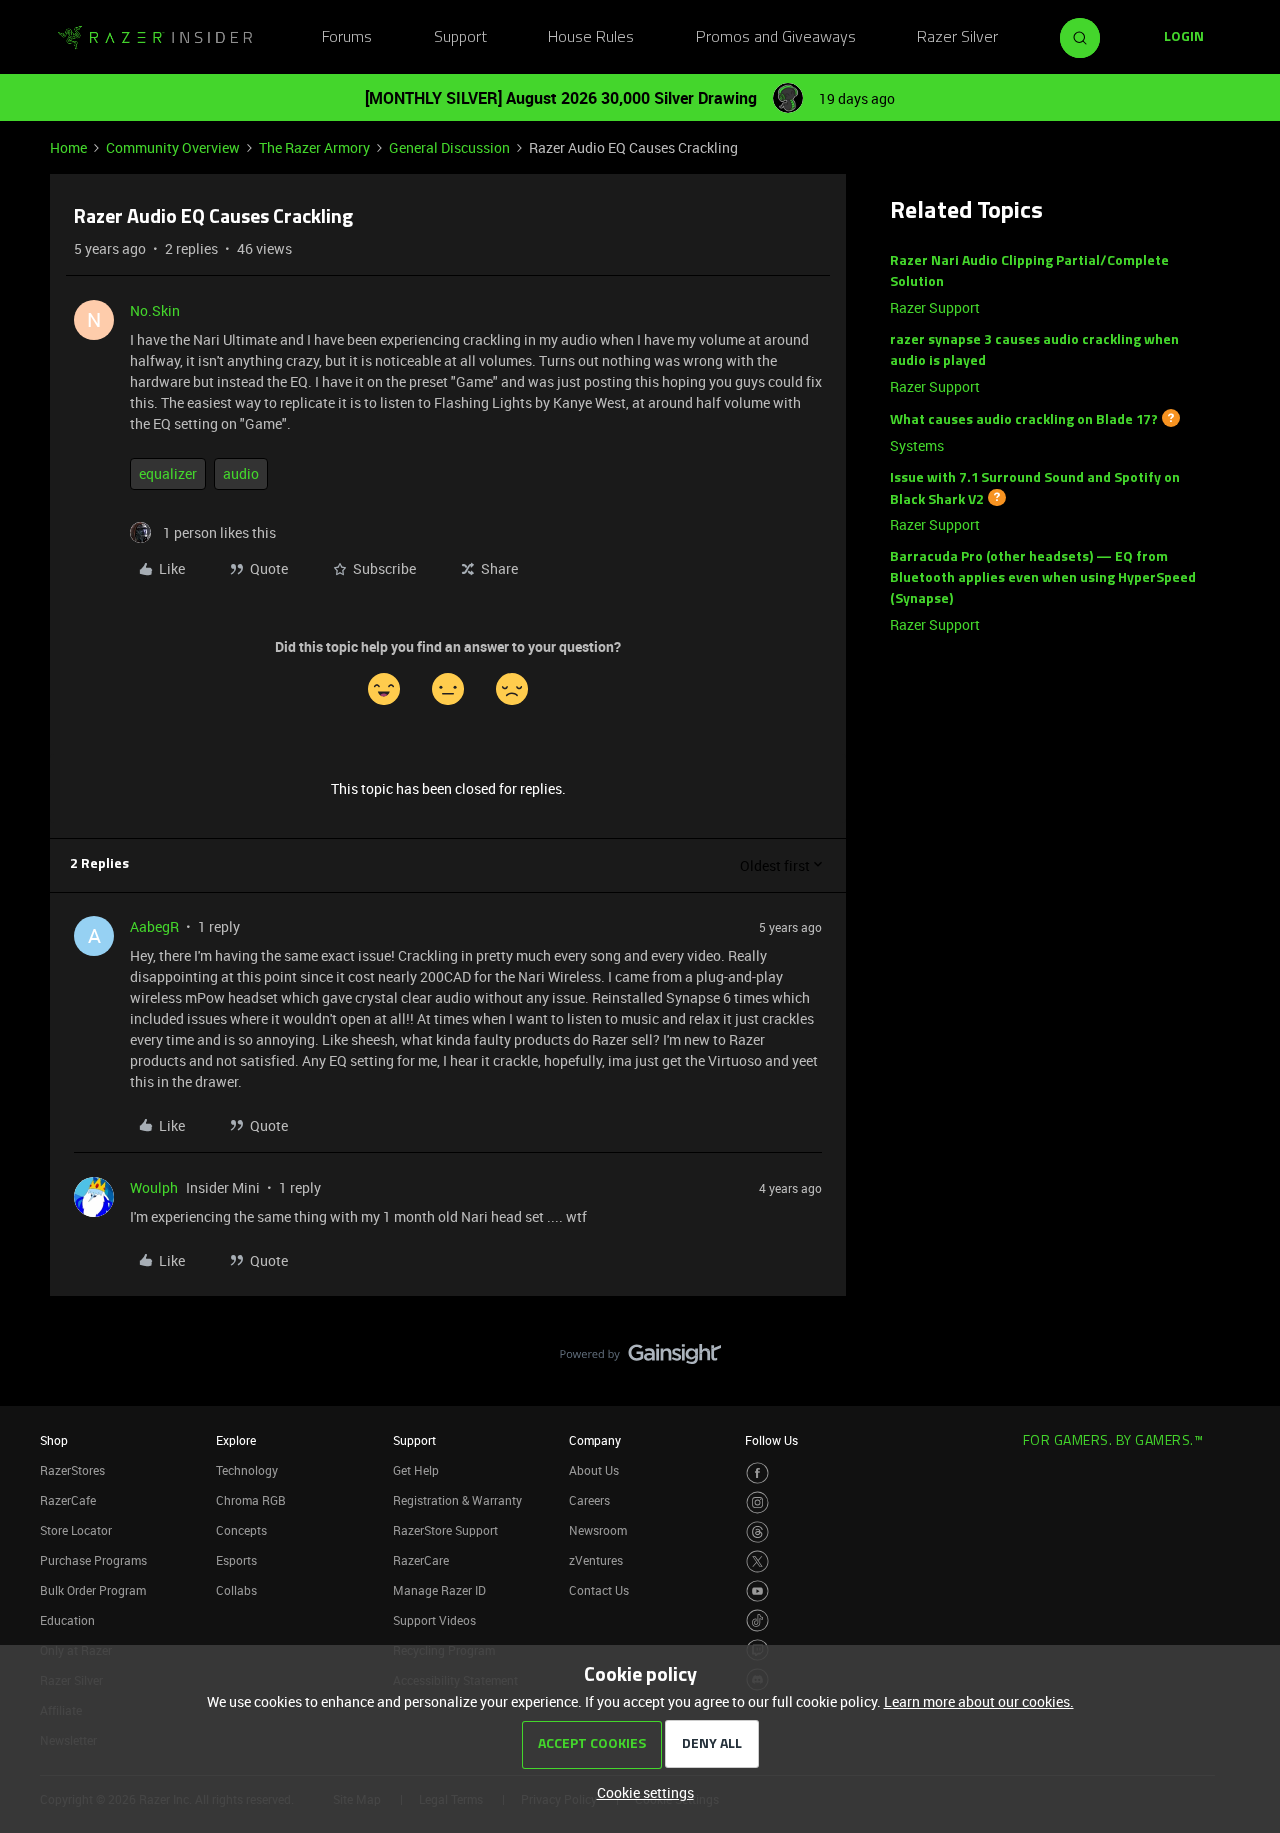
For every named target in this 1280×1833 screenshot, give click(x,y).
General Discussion (449, 147)
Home (68, 147)
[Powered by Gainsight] (640, 1359)
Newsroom (598, 1530)
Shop (54, 1440)
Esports (236, 1560)
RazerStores (72, 1470)
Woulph (154, 1187)
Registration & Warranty (457, 1500)
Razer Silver (957, 38)
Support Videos (434, 1620)
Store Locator (76, 1530)
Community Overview (173, 147)
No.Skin (155, 310)
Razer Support (935, 307)
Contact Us (599, 1590)
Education (67, 1620)
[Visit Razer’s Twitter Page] (757, 1561)
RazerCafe (68, 1500)
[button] (1184, 38)
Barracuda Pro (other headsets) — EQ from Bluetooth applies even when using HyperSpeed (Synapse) (1043, 578)
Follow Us (771, 1440)
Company (595, 1440)
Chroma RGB (251, 1500)
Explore (236, 1440)
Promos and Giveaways (776, 38)
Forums (347, 38)
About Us (594, 1470)
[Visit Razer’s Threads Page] (757, 1532)
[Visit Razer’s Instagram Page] (757, 1502)
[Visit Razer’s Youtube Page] (757, 1591)
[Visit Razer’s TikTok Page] (757, 1620)
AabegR (154, 926)
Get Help (416, 1470)
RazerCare (421, 1560)
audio (241, 473)
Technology (247, 1470)
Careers (589, 1500)
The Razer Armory (314, 147)
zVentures (596, 1560)
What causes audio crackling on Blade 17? (1024, 420)
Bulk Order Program (93, 1590)
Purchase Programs (93, 1560)
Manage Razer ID (439, 1590)
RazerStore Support (445, 1530)
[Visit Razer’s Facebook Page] (757, 1473)
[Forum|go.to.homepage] (155, 38)
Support (460, 38)
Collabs (236, 1590)
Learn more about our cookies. (979, 1701)
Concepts (241, 1530)
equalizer (168, 473)
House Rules (591, 38)
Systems (917, 445)
